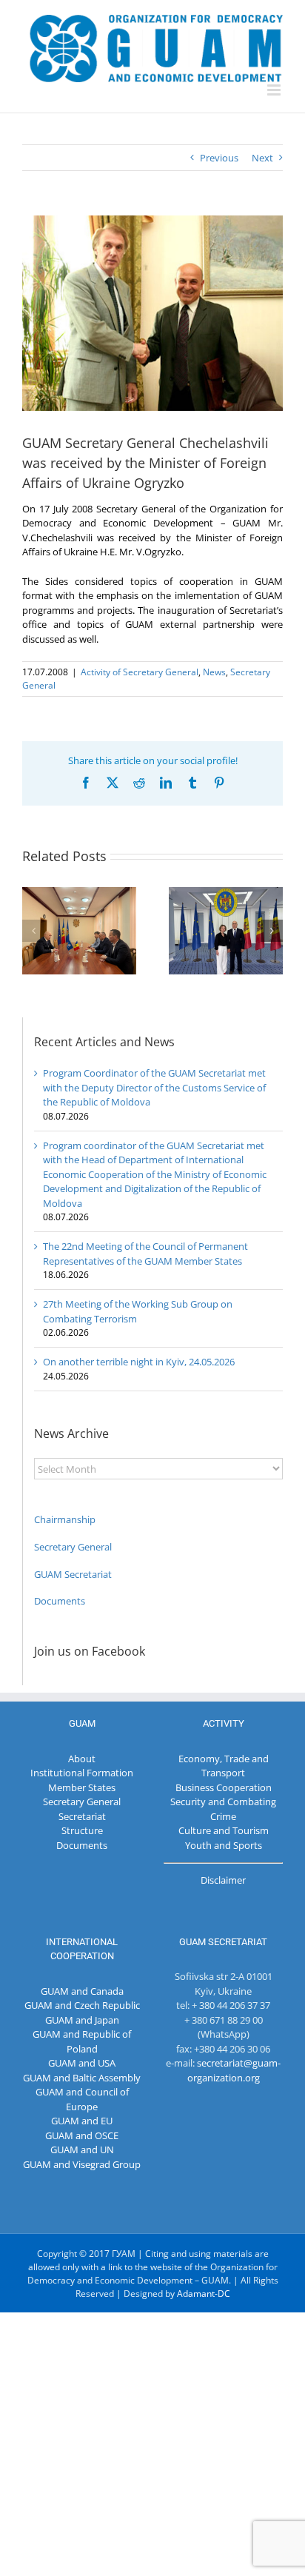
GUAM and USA (82, 2063)
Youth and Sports (224, 1845)
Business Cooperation (224, 1787)
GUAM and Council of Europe (82, 2099)
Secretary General (73, 1547)
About (82, 1759)
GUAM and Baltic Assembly (82, 2078)
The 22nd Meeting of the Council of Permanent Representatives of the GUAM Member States (145, 1254)
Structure (82, 1830)
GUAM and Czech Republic (82, 2005)
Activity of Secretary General (140, 672)
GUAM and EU (82, 2121)
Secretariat (82, 1816)
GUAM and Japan (82, 2020)
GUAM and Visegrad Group (82, 2164)
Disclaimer (223, 1880)
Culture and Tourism (224, 1830)
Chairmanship (65, 1519)
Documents (60, 1601)
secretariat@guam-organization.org (234, 2070)
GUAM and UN (82, 2150)
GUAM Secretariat (73, 1574)
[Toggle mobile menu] (275, 90)
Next (262, 158)
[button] (33, 931)
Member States (82, 1787)
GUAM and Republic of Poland (82, 2041)
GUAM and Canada (82, 1991)
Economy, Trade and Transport (224, 1766)
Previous (219, 158)
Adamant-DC (204, 2294)
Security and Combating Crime (223, 1809)
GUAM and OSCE (82, 2135)
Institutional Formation (82, 1773)
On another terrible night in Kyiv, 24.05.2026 (139, 1362)
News (214, 672)
